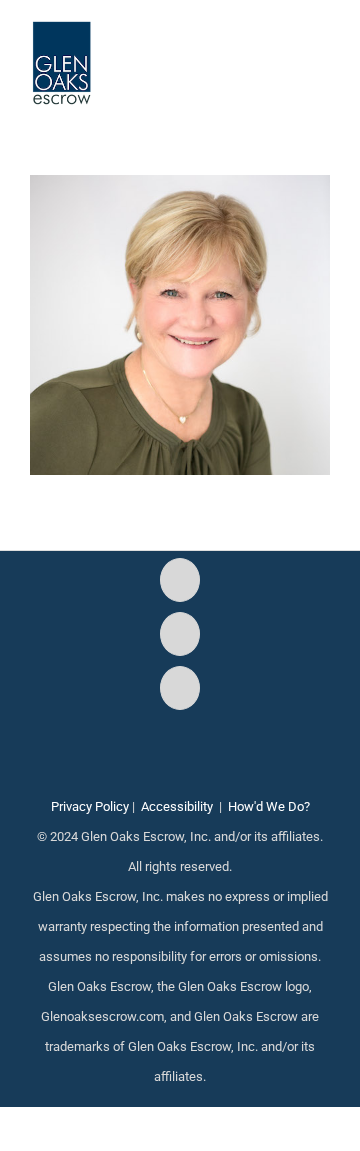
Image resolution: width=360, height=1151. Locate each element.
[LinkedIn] (180, 688)
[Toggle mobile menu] (322, 50)
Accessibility (177, 806)
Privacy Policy (90, 806)
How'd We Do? (269, 806)
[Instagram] (180, 634)
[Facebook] (180, 580)
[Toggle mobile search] (286, 50)
